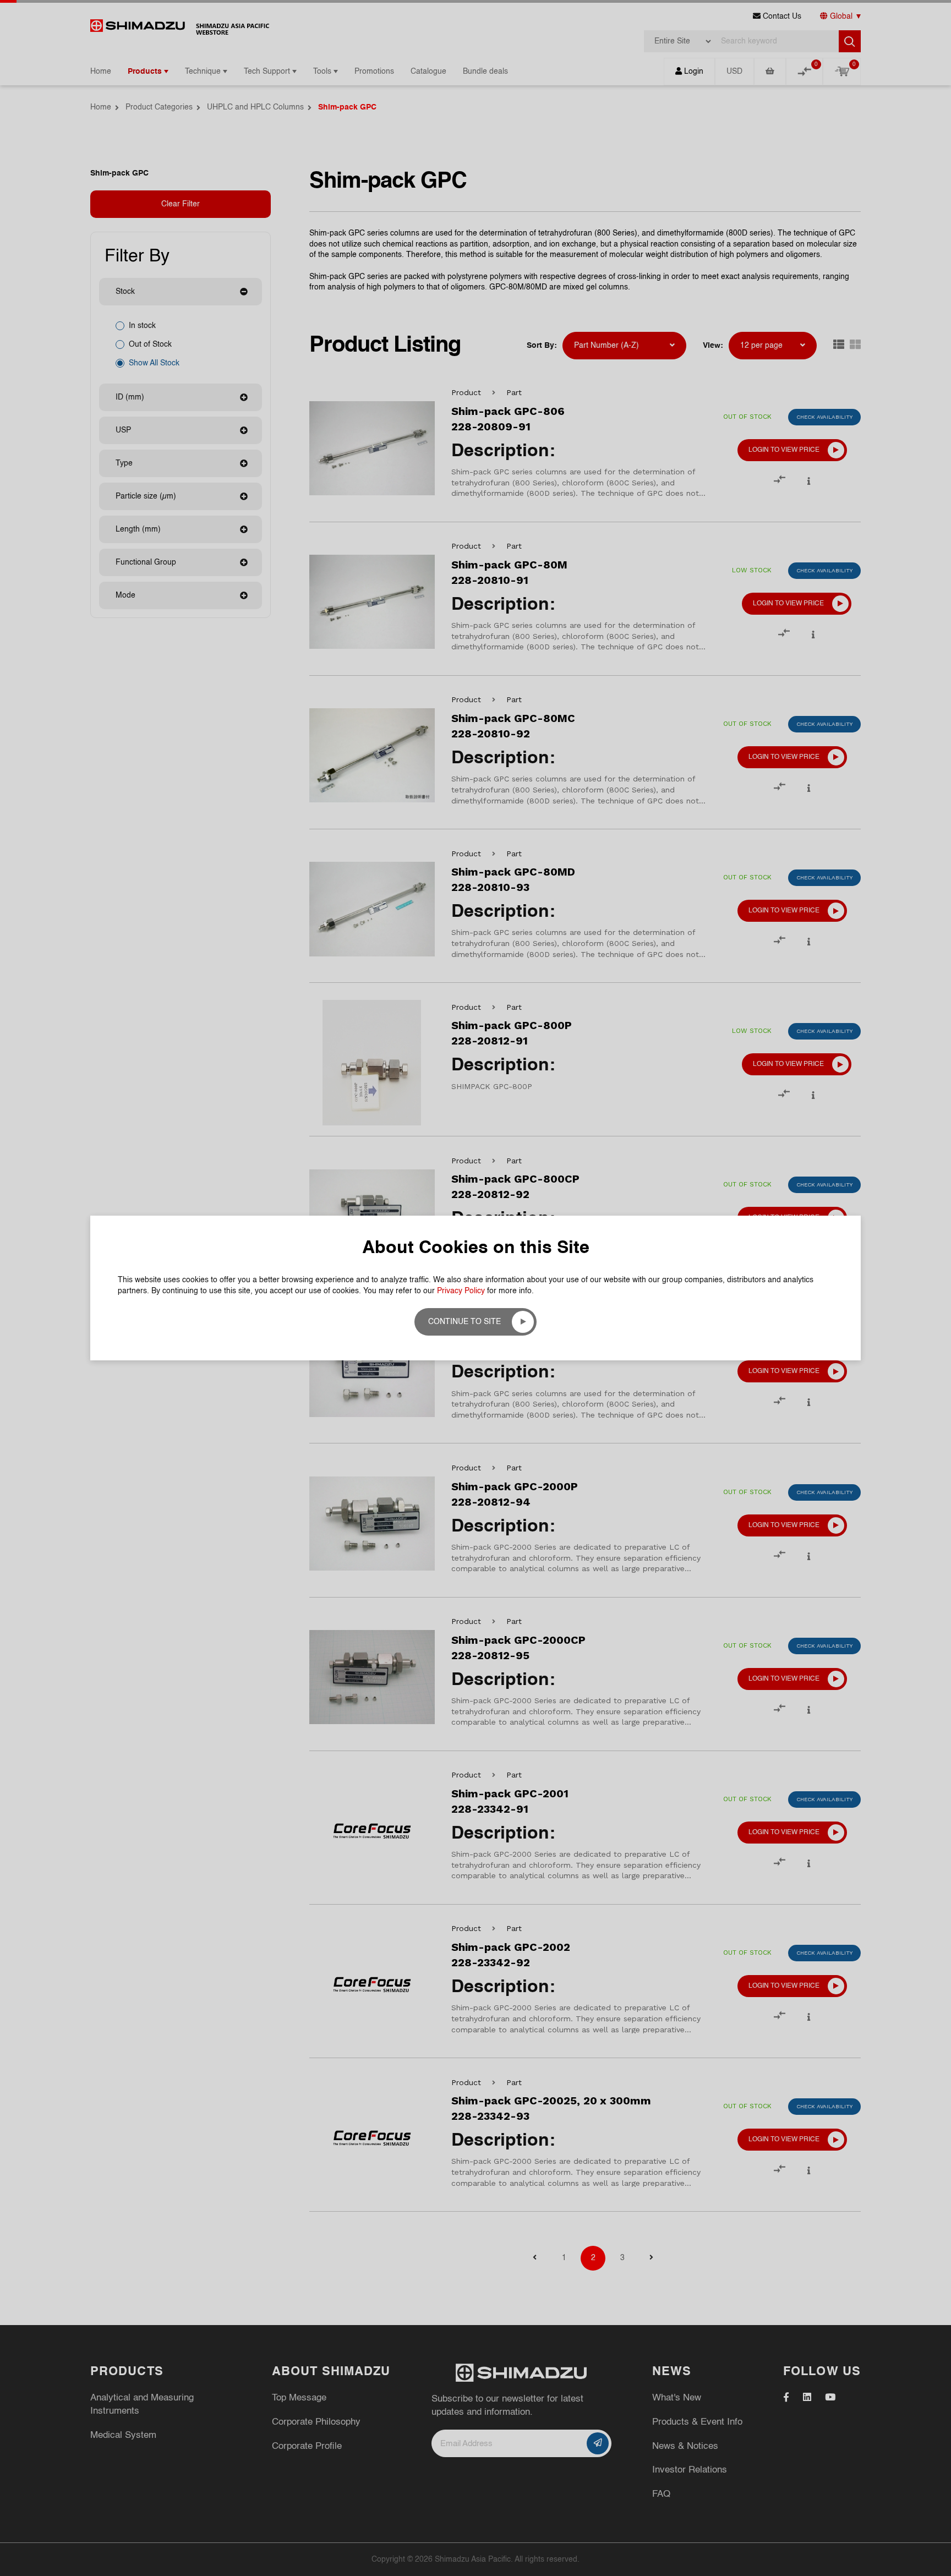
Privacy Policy (461, 1291)
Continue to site (464, 1322)
